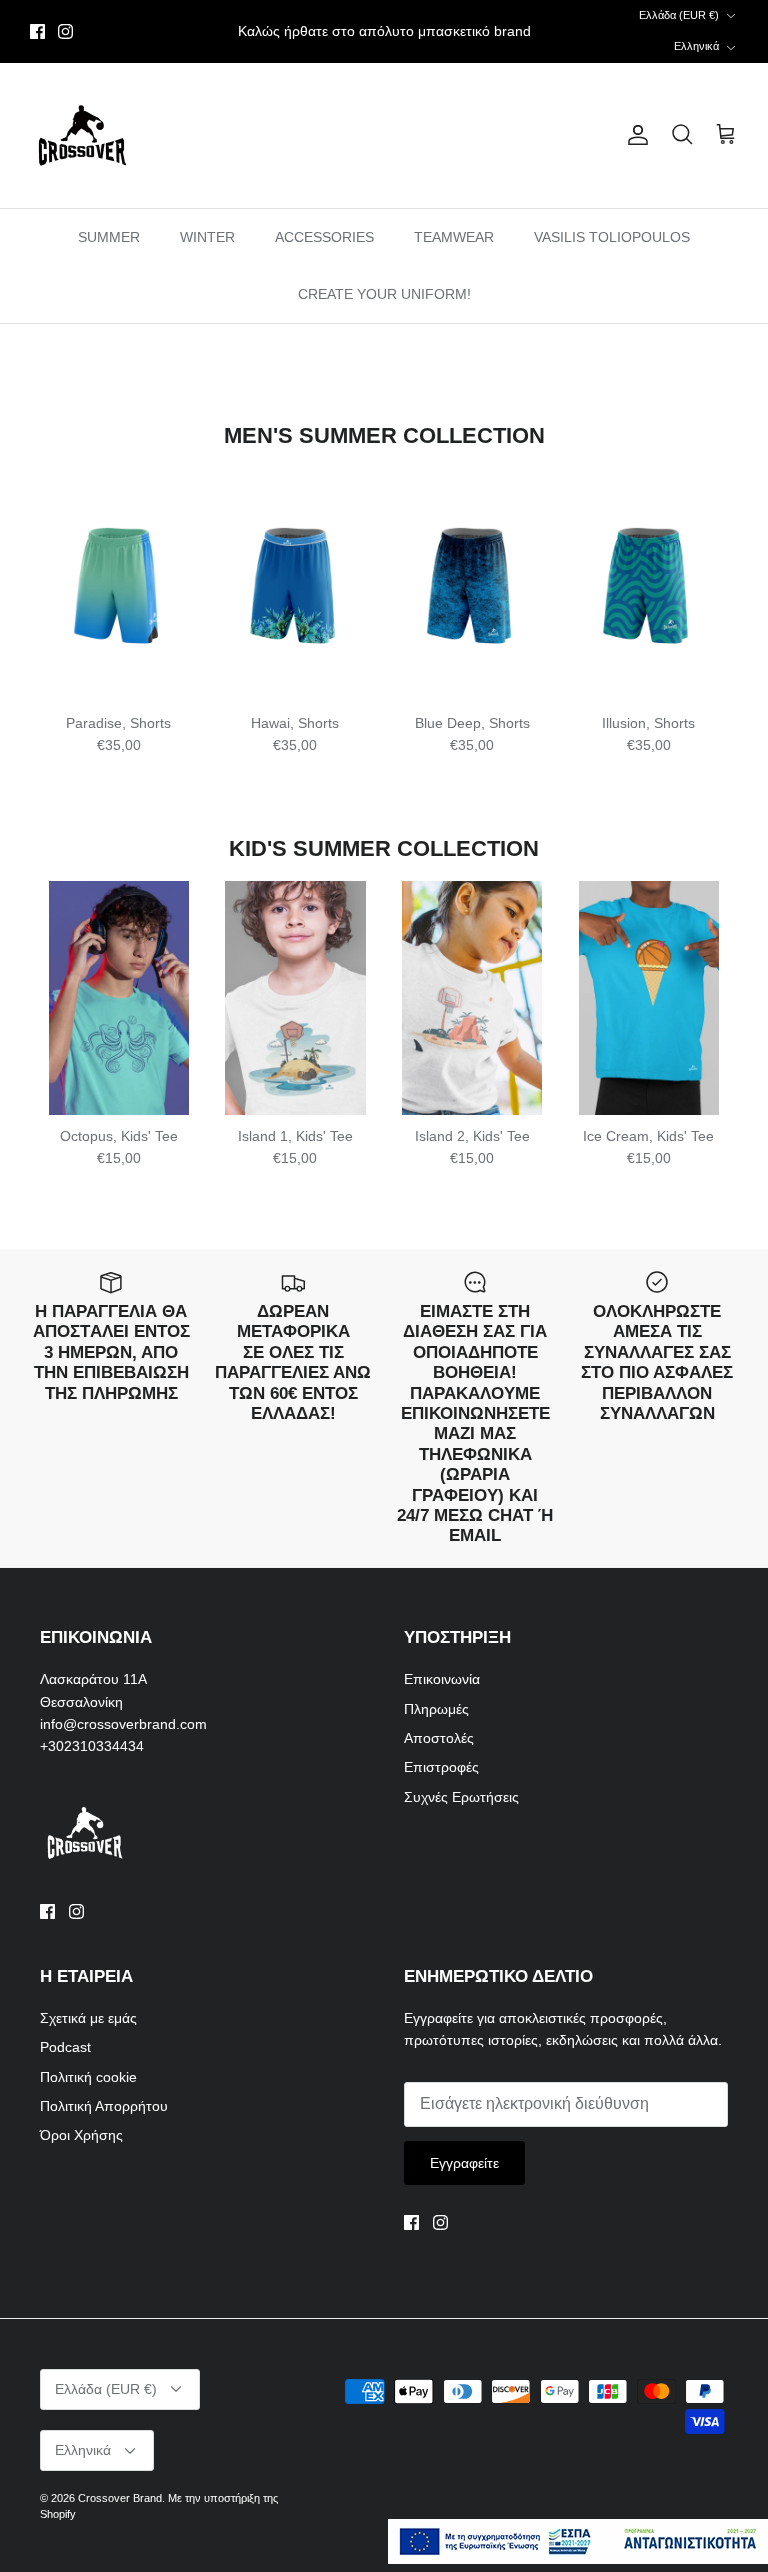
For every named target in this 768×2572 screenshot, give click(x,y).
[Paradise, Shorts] (119, 585)
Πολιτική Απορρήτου (104, 2106)
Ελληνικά (696, 46)
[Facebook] (37, 31)
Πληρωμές (436, 1709)
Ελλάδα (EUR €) (679, 15)
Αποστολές (439, 1738)
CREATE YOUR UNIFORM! (384, 294)
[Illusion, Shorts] (648, 585)
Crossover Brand (120, 2498)
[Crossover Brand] (82, 135)
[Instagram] (65, 31)
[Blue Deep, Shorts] (472, 585)
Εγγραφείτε (464, 2163)
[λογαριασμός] (634, 135)
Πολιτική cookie (88, 2077)
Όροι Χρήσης (81, 2135)
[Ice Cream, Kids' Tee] (648, 998)
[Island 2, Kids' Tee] (472, 998)
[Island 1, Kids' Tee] (295, 998)
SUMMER (109, 237)
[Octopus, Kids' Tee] (119, 998)
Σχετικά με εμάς (88, 2018)
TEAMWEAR (454, 237)
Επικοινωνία (442, 1679)
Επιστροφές (441, 1767)
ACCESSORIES (324, 237)
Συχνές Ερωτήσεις (461, 1797)
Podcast (65, 2047)
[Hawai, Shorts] (295, 585)
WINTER (207, 237)
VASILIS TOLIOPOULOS (612, 237)
